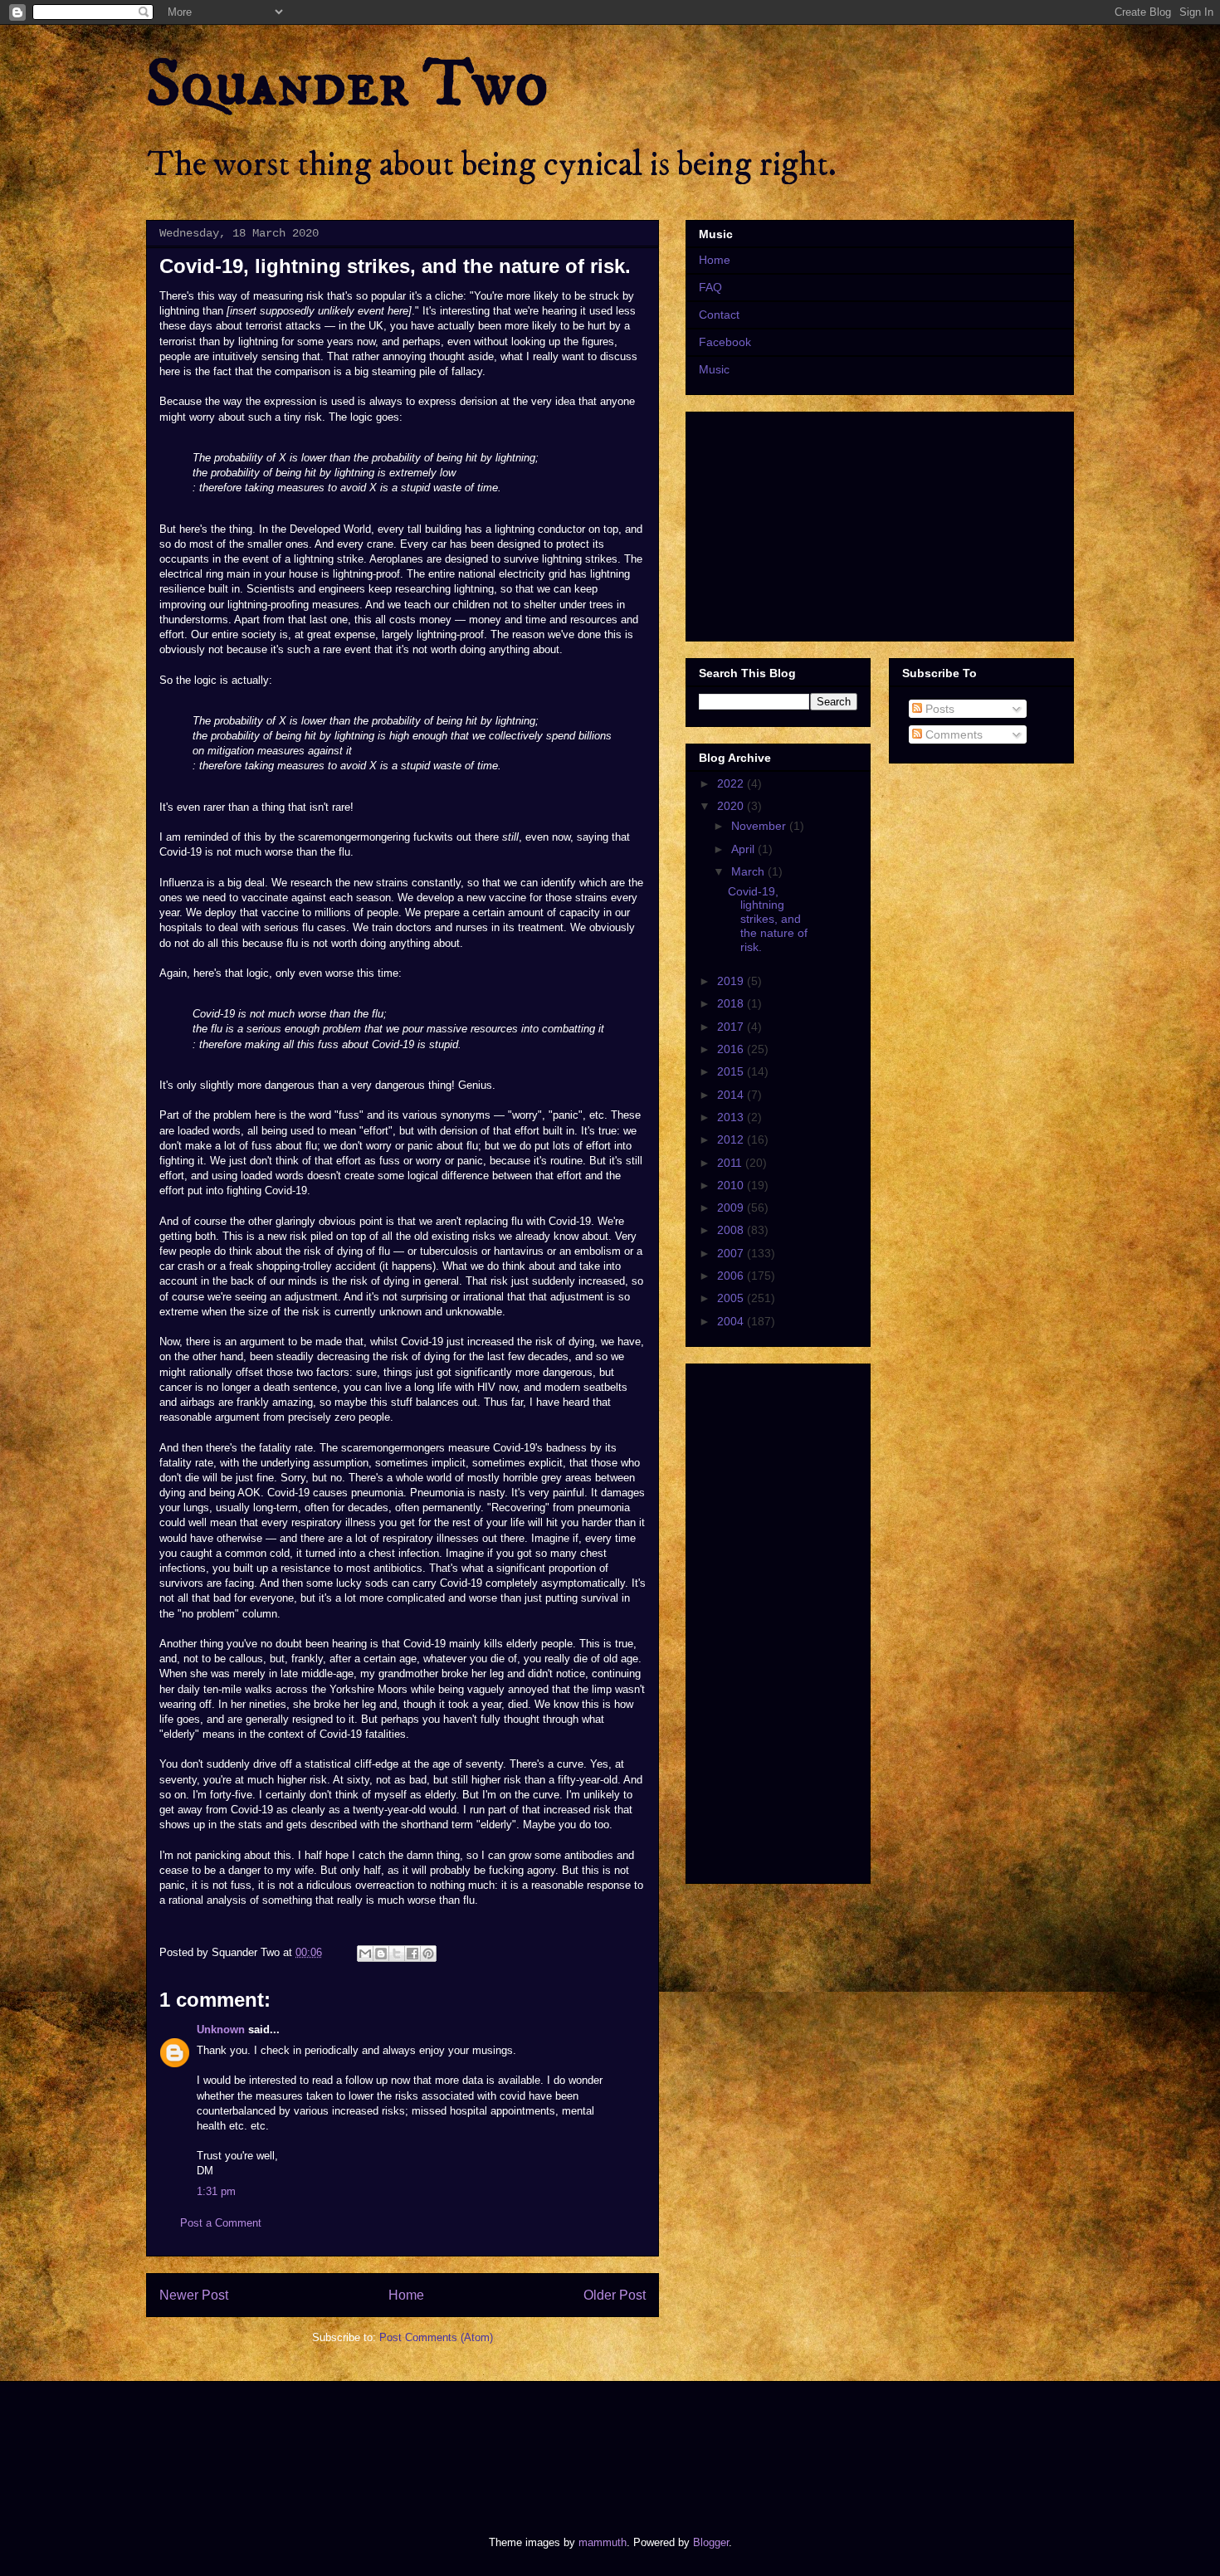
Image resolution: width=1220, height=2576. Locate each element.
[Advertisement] (447, 2444)
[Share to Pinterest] (428, 1954)
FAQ (710, 287)
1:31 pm (216, 2191)
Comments (952, 734)
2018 (732, 1003)
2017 (732, 1027)
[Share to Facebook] (412, 1954)
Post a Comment (221, 2223)
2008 (732, 1230)
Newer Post (194, 2295)
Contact (719, 315)
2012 (732, 1139)
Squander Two (347, 85)
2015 (732, 1071)
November (760, 826)
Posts (938, 709)
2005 (732, 1298)
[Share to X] (397, 1954)
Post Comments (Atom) (436, 2337)
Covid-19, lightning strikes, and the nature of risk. (768, 919)
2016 (732, 1049)
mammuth (603, 2542)
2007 (732, 1253)
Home (406, 2295)
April (744, 849)
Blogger (711, 2542)
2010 (732, 1185)
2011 (731, 1163)
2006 (732, 1276)
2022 (732, 783)
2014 (732, 1095)
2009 (732, 1207)
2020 (732, 806)
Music (714, 369)
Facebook (725, 342)
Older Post (615, 2295)
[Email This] (365, 1954)
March (749, 871)
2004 (732, 1321)
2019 (732, 981)
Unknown (221, 2030)
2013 (732, 1117)
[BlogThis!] (381, 1954)
